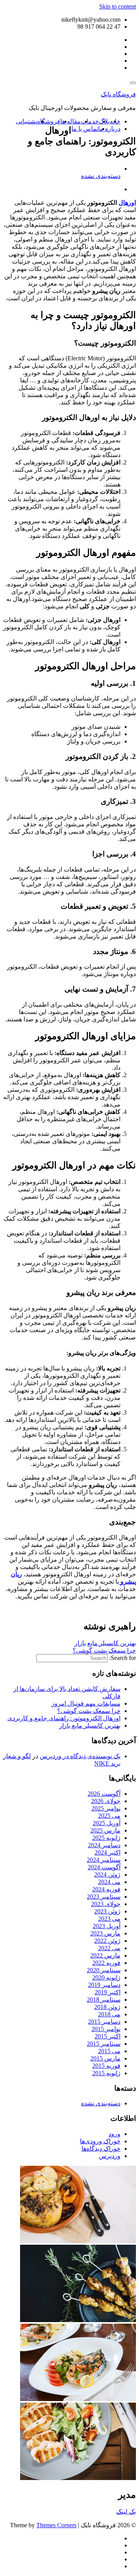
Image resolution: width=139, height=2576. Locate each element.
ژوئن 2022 (107, 1941)
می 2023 (109, 1919)
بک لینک (126, 2512)
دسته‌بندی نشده (101, 176)
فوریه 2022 (106, 1963)
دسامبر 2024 (104, 1845)
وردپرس (110, 2156)
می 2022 (109, 1948)
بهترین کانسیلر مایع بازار (105, 1643)
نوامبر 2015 (106, 2029)
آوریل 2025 (107, 1823)
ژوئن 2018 (107, 2007)
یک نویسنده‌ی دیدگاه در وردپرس (80, 1756)
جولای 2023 (106, 1904)
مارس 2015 (105, 2058)
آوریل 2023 (107, 1926)
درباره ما (109, 129)
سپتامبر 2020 (104, 1970)
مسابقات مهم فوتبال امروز (86, 1703)
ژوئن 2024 (107, 1875)
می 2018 (109, 2014)
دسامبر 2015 (104, 2022)
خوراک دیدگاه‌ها (101, 2149)
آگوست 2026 (104, 1794)
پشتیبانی (26, 121)
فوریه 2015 (106, 2066)
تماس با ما (85, 129)
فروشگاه (49, 121)
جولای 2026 (106, 1801)
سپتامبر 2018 (104, 2000)
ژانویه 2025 (106, 1838)
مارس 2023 (105, 1933)
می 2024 (109, 1882)
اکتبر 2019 (108, 1992)
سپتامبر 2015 (104, 2044)
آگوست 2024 (104, 1867)
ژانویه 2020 (106, 1977)
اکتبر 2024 (108, 1852)
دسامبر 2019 (104, 1985)
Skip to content (118, 6)
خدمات (90, 121)
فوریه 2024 (106, 1889)
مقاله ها (70, 121)
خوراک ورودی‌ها (100, 2141)
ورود (114, 2134)
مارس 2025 (105, 1830)
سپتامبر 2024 (104, 1860)
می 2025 (109, 1816)
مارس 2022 (105, 1955)
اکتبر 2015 (108, 2036)
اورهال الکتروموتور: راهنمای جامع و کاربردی (64, 1718)
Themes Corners (56, 2525)
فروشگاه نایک (118, 94)
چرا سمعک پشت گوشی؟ (104, 1650)
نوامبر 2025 (106, 1808)
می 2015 (109, 2051)
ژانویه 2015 (106, 2073)
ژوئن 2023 (107, 1911)
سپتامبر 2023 (104, 1897)
